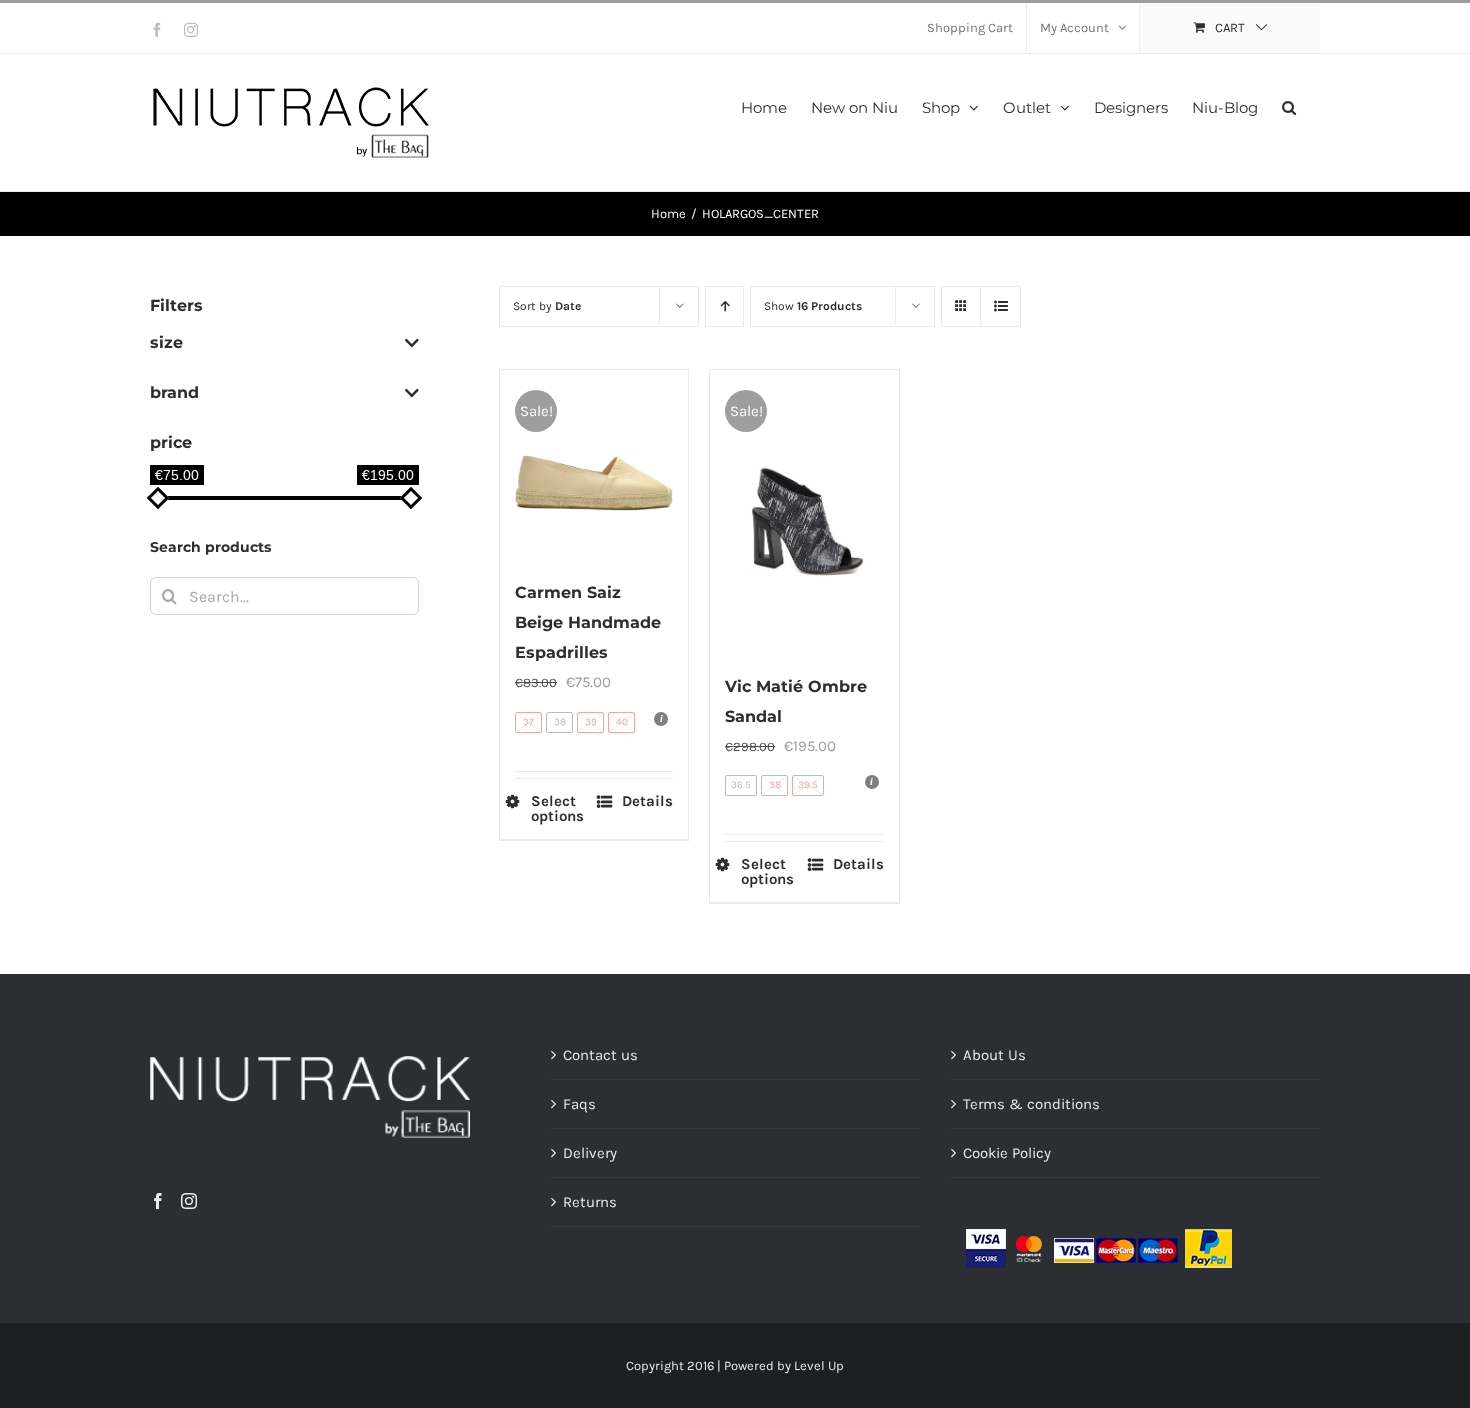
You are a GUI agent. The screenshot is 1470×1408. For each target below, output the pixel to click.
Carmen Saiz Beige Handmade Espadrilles (588, 622)
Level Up (819, 1365)
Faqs (579, 1104)
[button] (1289, 105)
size (166, 342)
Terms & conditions (1031, 1104)
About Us (994, 1055)
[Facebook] (158, 1201)
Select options (557, 809)
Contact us (600, 1055)
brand (174, 392)
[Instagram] (189, 1201)
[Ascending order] (724, 306)
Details (647, 801)
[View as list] (1000, 306)
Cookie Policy (1007, 1153)
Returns (590, 1202)
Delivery (590, 1153)
